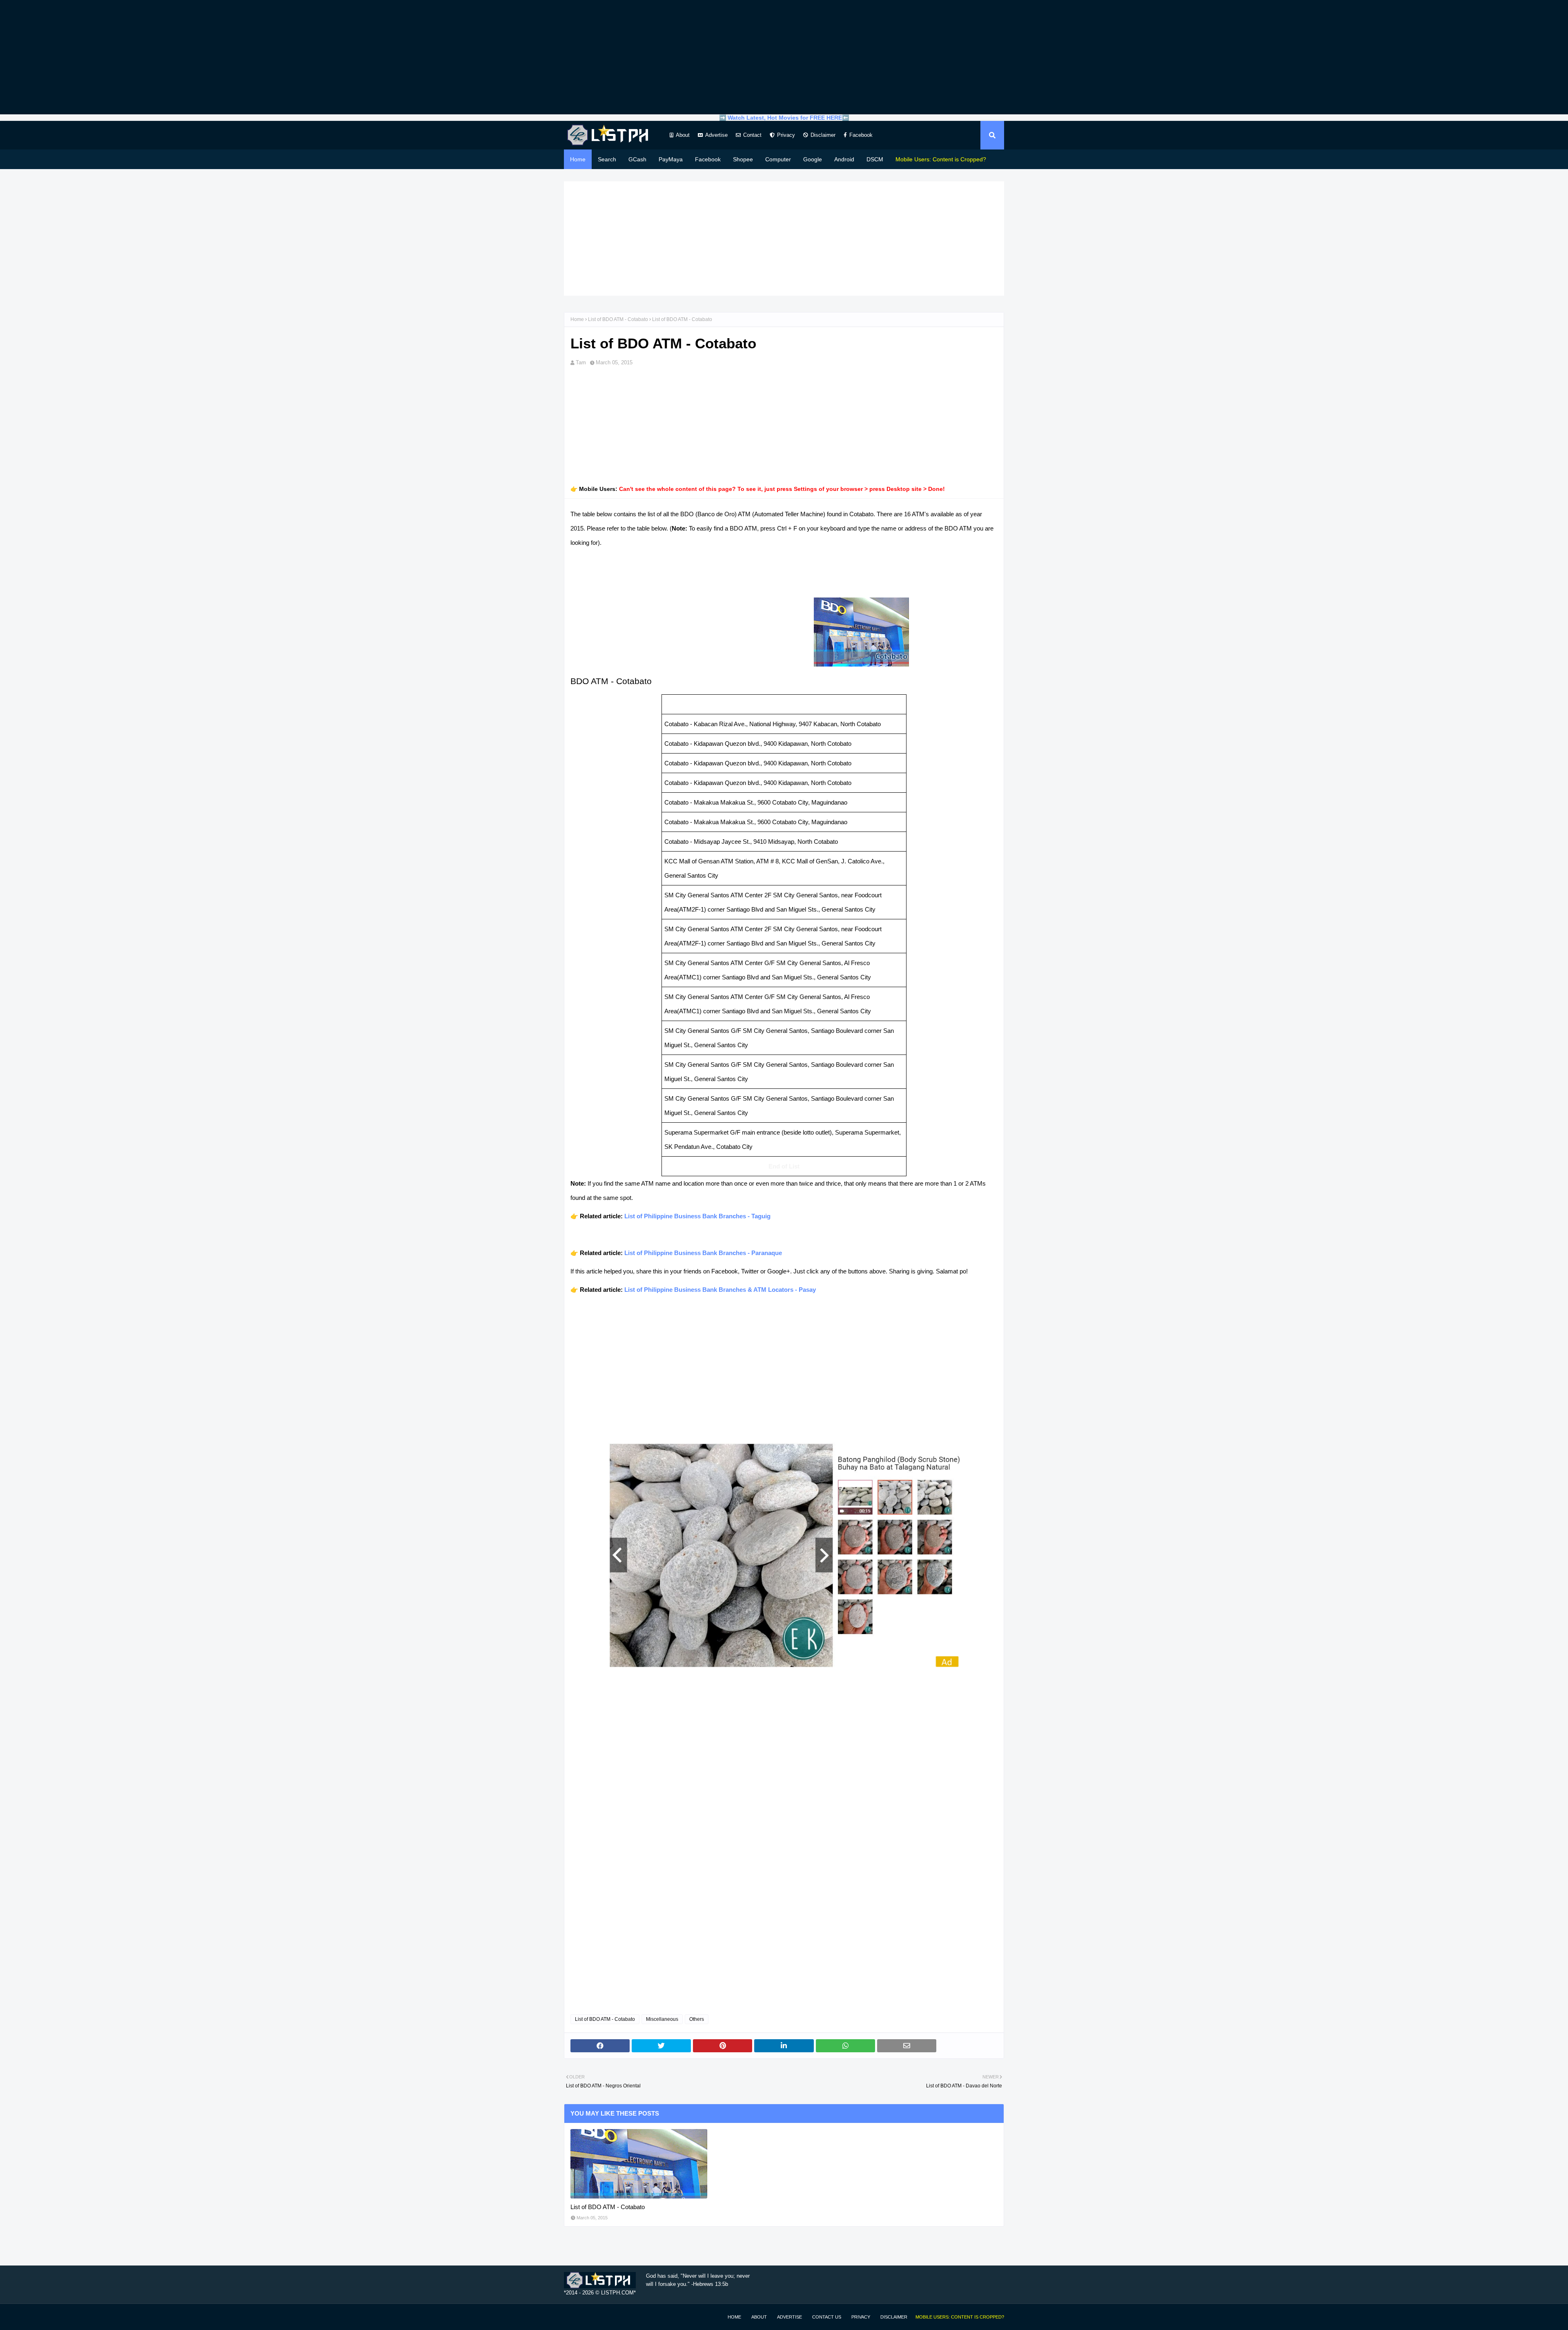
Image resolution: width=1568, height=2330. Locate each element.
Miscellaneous (662, 2019)
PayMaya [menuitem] (671, 159)
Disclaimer (823, 135)
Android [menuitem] (844, 159)
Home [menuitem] (578, 159)
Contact (752, 135)
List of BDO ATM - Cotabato (618, 319)
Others (697, 2019)
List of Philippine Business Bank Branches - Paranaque (703, 1253)
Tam (581, 362)
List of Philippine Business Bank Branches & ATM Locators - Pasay (720, 1290)
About (683, 135)
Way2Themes (572, 2317)
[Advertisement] (784, 57)
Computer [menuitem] (778, 159)
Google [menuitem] (813, 159)
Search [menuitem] (607, 159)
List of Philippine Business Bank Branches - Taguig (697, 1216)
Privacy (786, 135)
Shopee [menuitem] (743, 159)
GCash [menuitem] (637, 159)
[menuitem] (941, 159)
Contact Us (827, 2317)
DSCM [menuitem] (875, 159)
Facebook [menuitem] (708, 159)
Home (577, 319)
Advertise (716, 135)
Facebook (861, 135)
